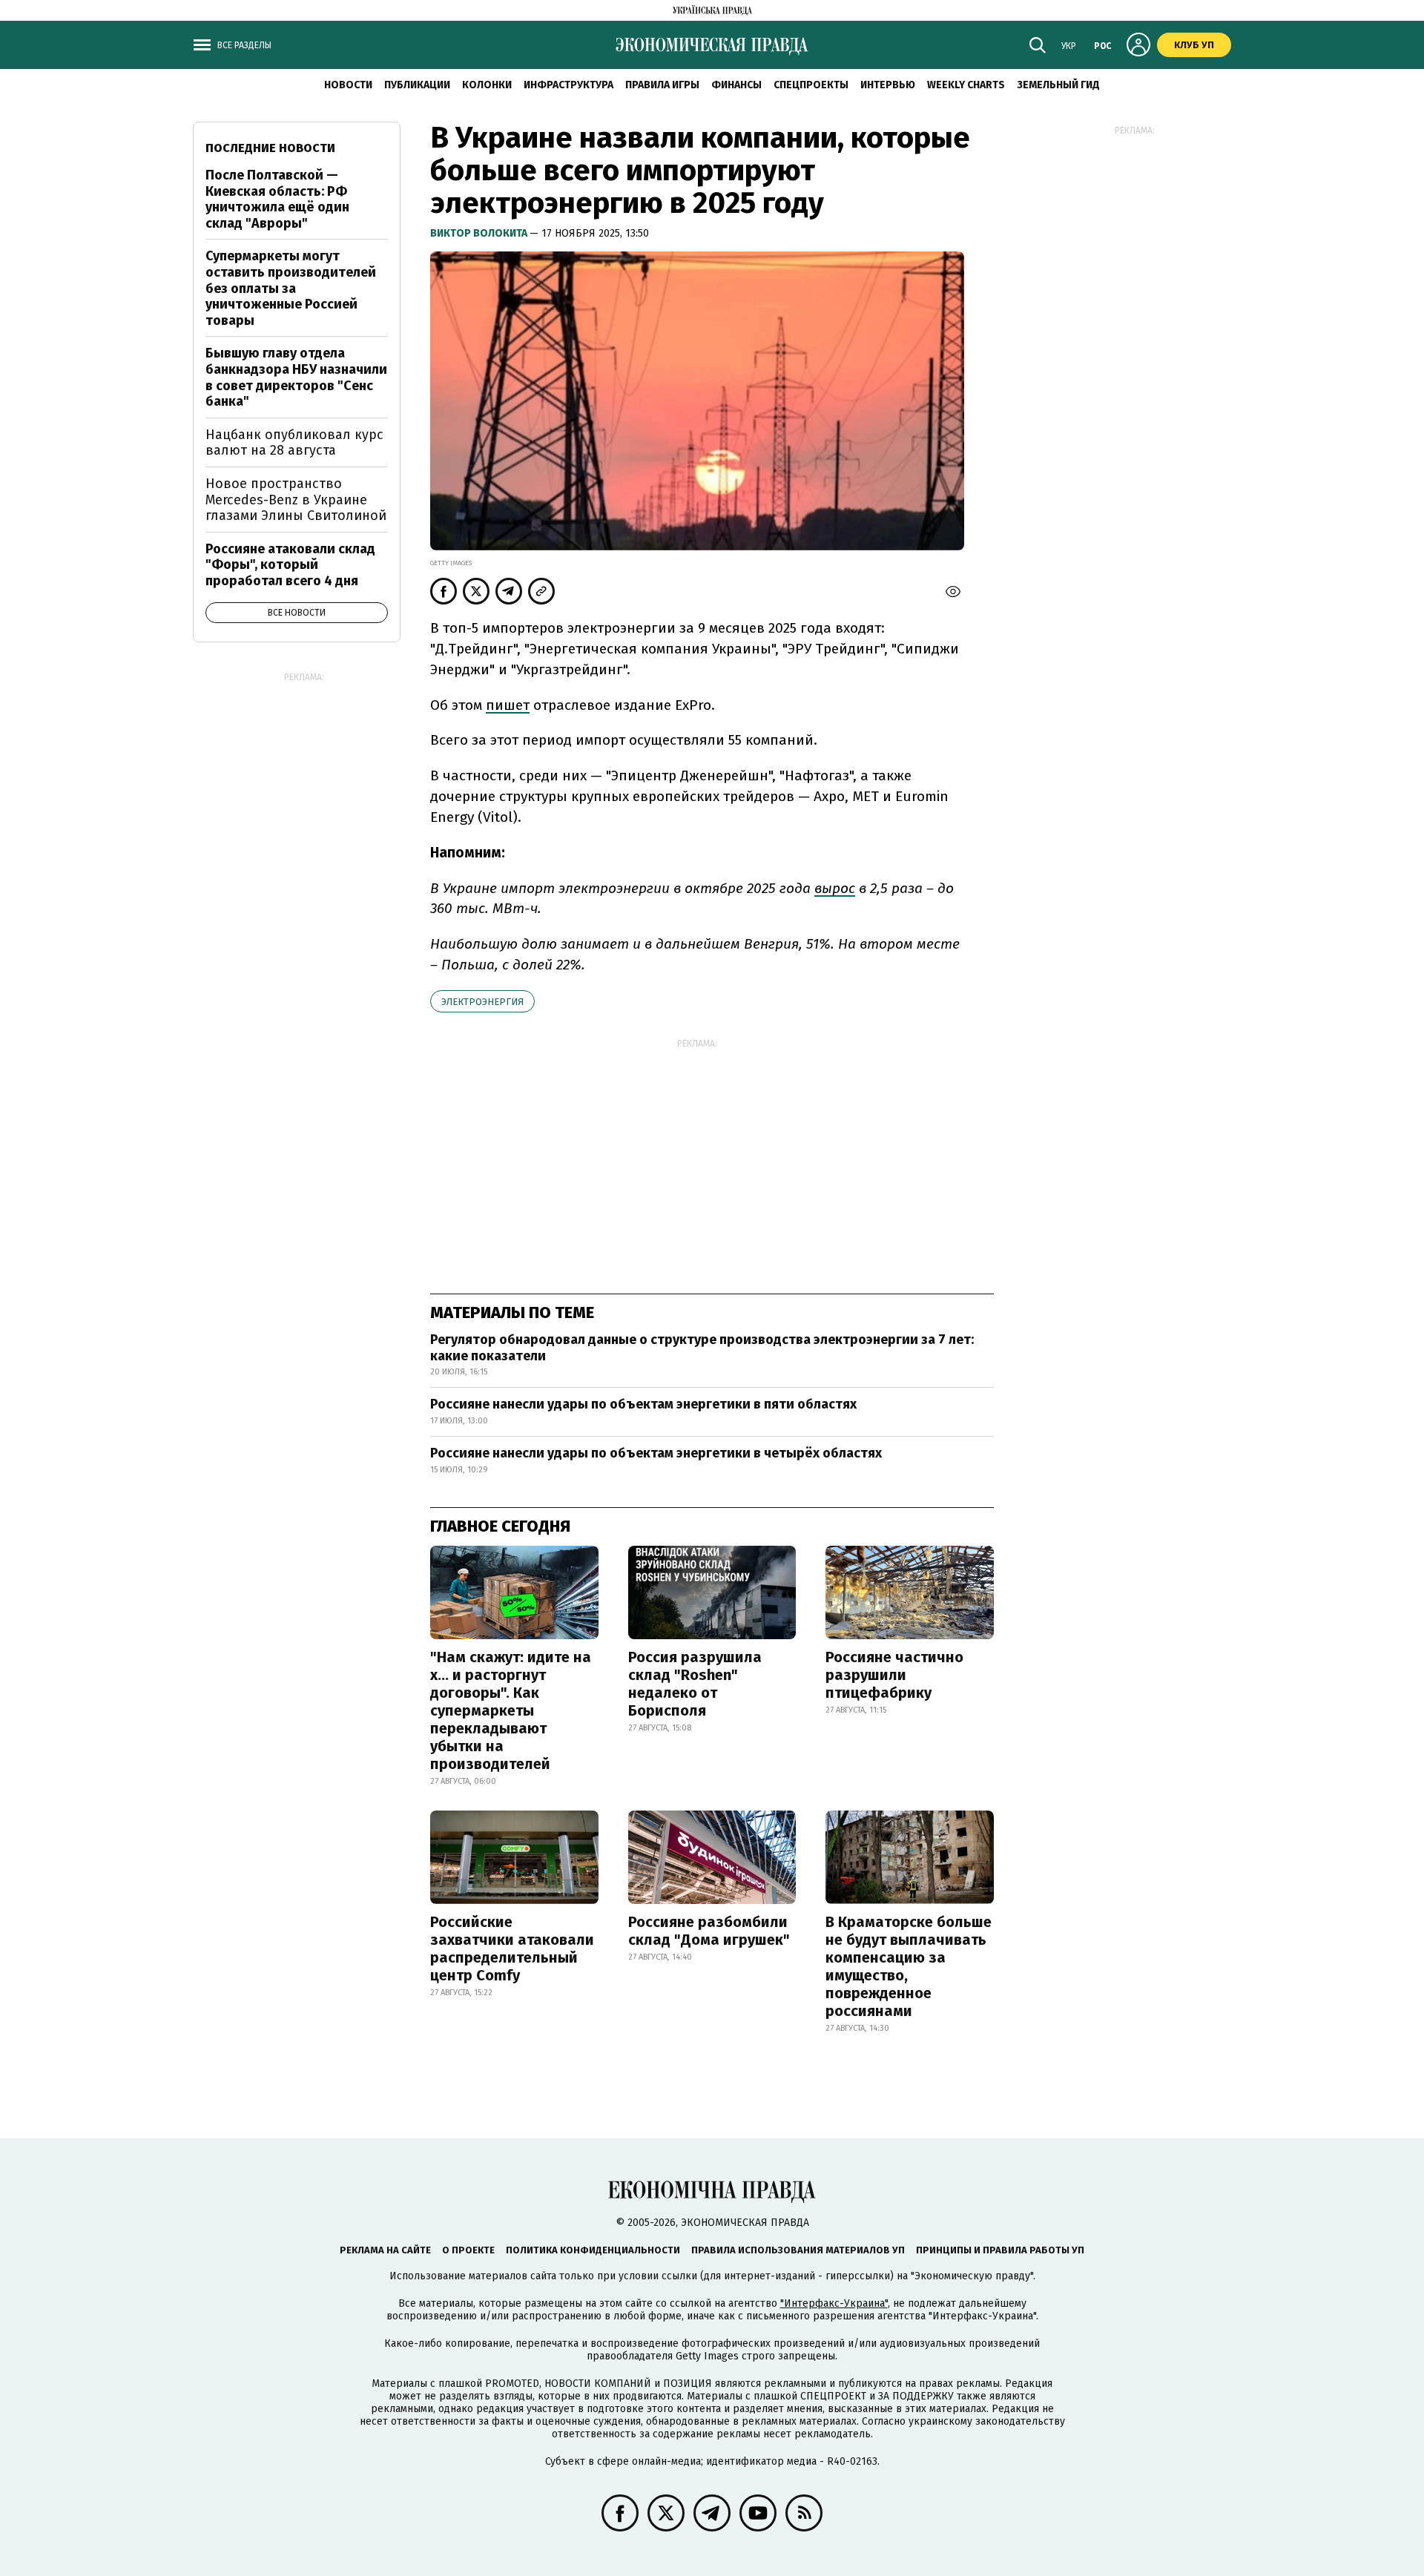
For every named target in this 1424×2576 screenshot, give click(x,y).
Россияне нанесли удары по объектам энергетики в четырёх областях (656, 1453)
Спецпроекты (811, 85)
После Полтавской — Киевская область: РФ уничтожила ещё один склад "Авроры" (277, 199)
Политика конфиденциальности (593, 2250)
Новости (348, 85)
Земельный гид (1058, 85)
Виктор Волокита (480, 233)
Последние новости (270, 148)
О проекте (468, 2250)
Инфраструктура (568, 85)
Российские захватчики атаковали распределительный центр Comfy (512, 1949)
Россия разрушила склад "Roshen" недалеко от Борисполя (695, 1684)
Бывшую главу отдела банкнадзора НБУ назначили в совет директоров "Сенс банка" (296, 377)
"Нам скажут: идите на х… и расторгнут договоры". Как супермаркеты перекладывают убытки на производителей (511, 1710)
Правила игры (662, 85)
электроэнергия (482, 1002)
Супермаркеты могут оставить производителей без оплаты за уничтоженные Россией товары (291, 288)
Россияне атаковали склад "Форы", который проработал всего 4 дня (290, 565)
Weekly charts (966, 85)
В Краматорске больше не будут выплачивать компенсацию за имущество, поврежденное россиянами (909, 1966)
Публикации (417, 85)
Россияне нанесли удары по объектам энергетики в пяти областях (643, 1404)
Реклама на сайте (385, 2250)
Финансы (736, 85)
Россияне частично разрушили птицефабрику (894, 1675)
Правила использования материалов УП (798, 2250)
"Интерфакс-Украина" (834, 2303)
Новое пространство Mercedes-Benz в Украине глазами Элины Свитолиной (296, 500)
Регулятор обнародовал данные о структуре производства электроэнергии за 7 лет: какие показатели (702, 1348)
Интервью (888, 85)
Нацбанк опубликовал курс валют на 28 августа (294, 443)
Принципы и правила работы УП (1000, 2250)
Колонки (487, 85)
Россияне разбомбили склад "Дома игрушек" (709, 1931)
